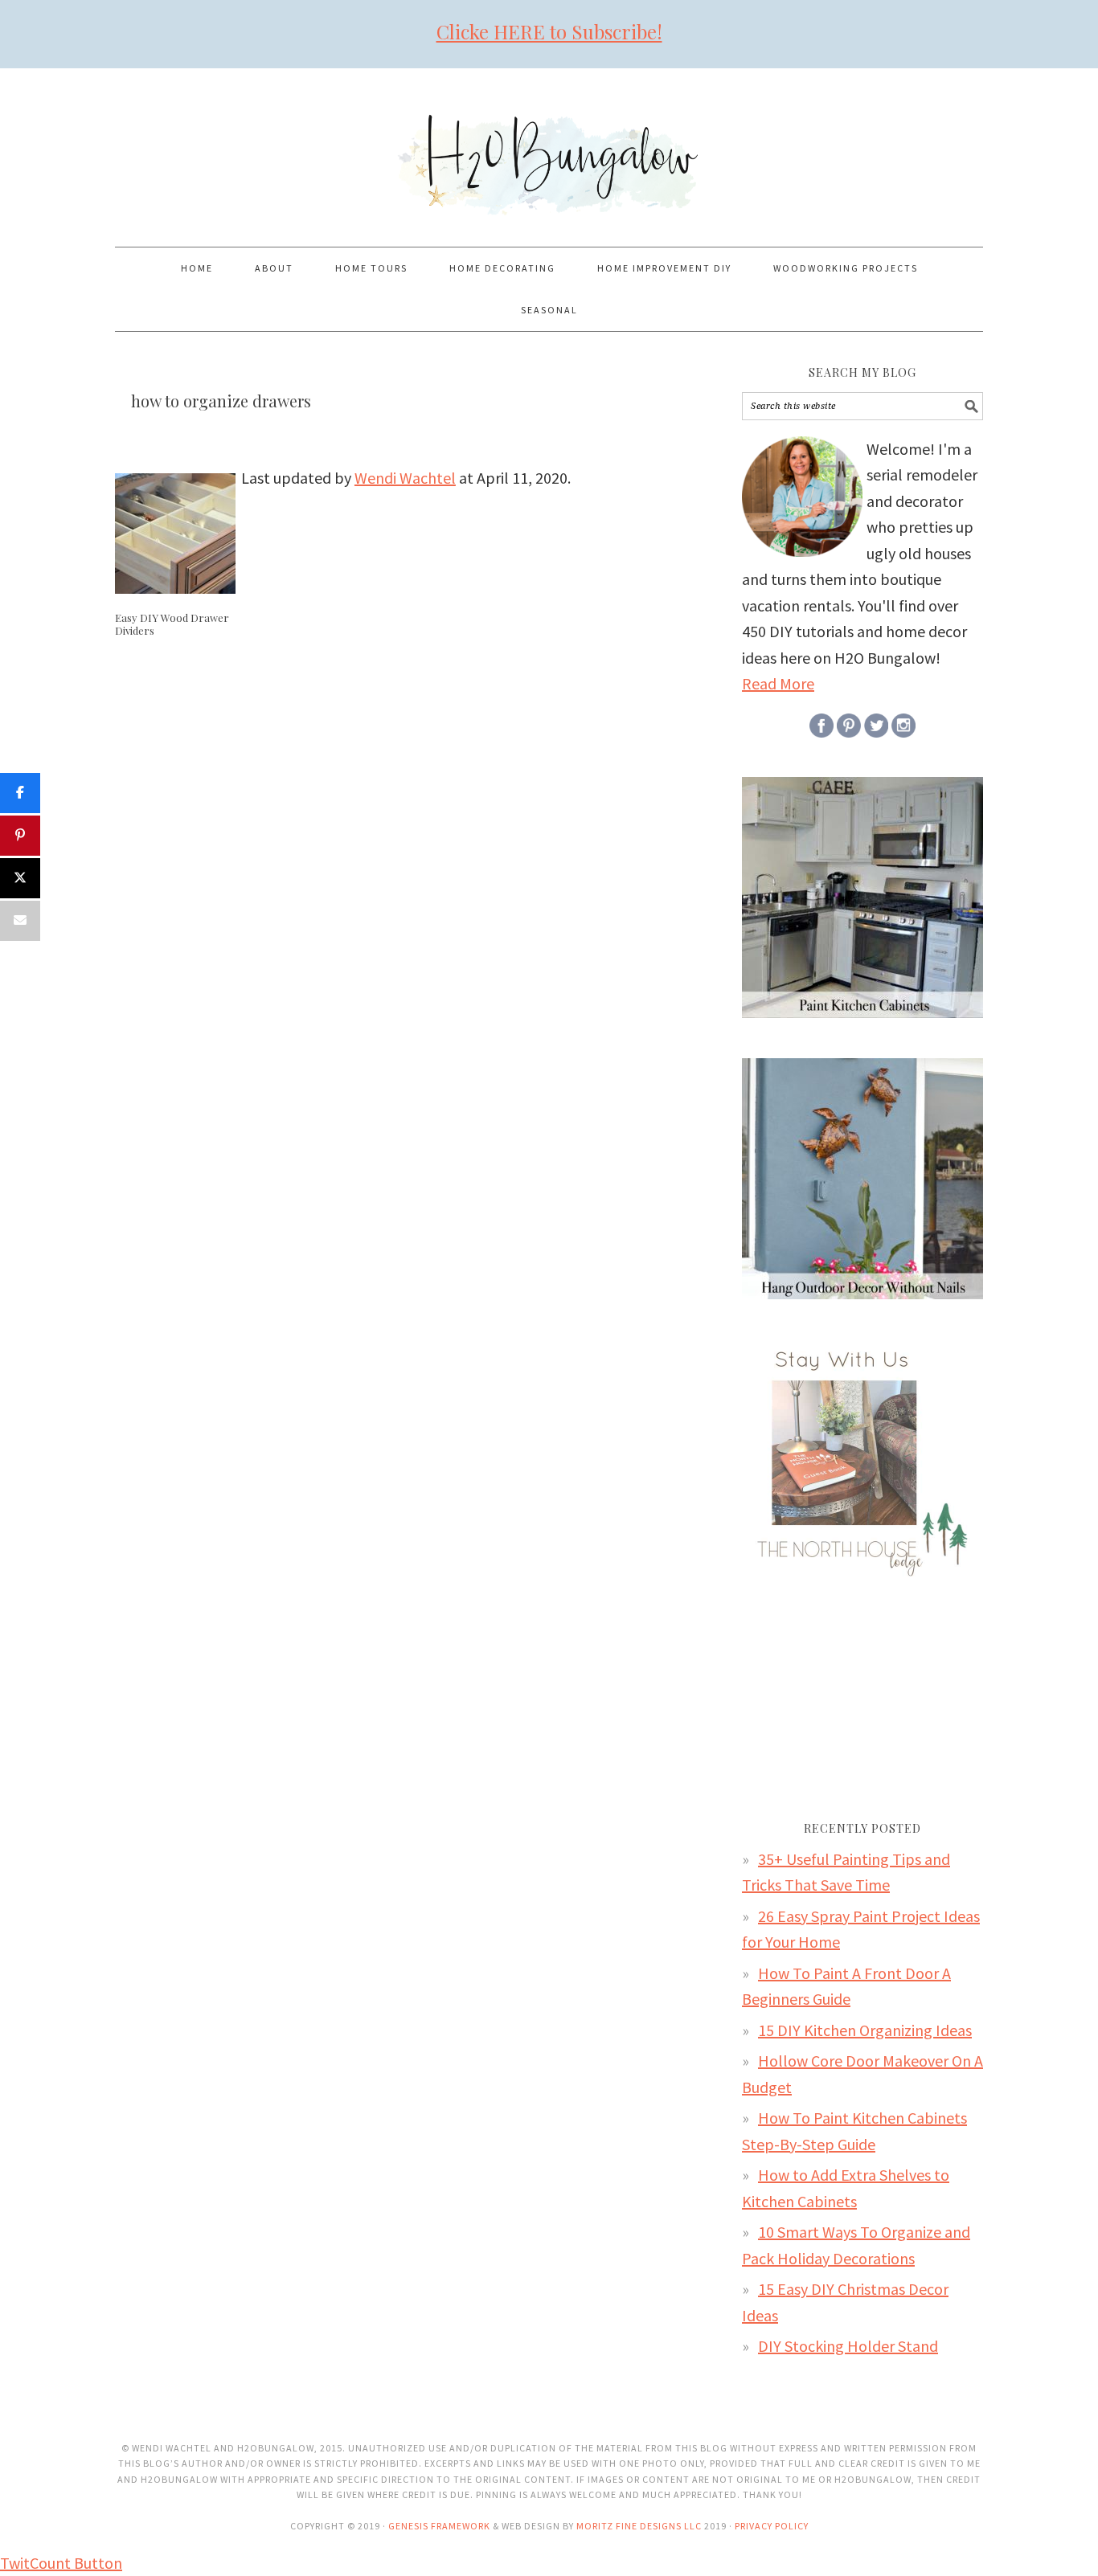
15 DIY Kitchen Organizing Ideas (865, 2030)
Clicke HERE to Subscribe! (549, 31)
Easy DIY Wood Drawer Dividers (172, 624)
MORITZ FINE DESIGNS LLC (639, 2526)
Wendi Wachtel (405, 478)
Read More (778, 683)
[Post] (20, 878)
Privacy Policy (772, 2526)
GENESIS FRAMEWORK (439, 2526)
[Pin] (20, 836)
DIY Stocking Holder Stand (848, 2346)
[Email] (20, 921)
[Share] (20, 793)
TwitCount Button (61, 2563)
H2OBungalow (549, 150)
